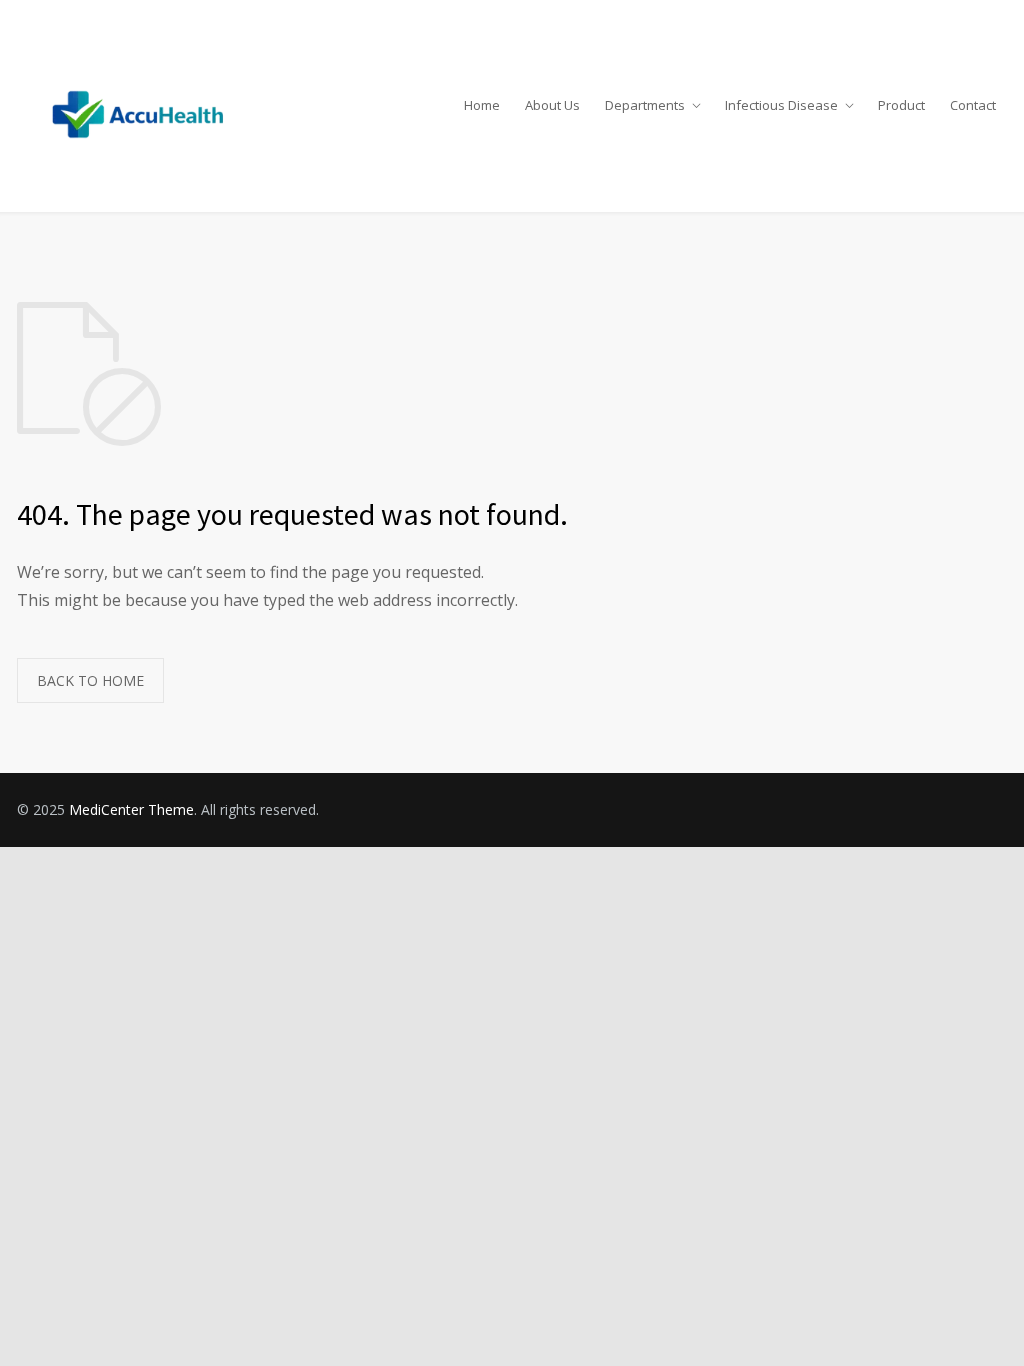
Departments (645, 105)
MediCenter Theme (131, 809)
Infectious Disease (781, 105)
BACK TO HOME (90, 680)
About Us (552, 105)
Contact (973, 105)
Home (482, 105)
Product (901, 105)
